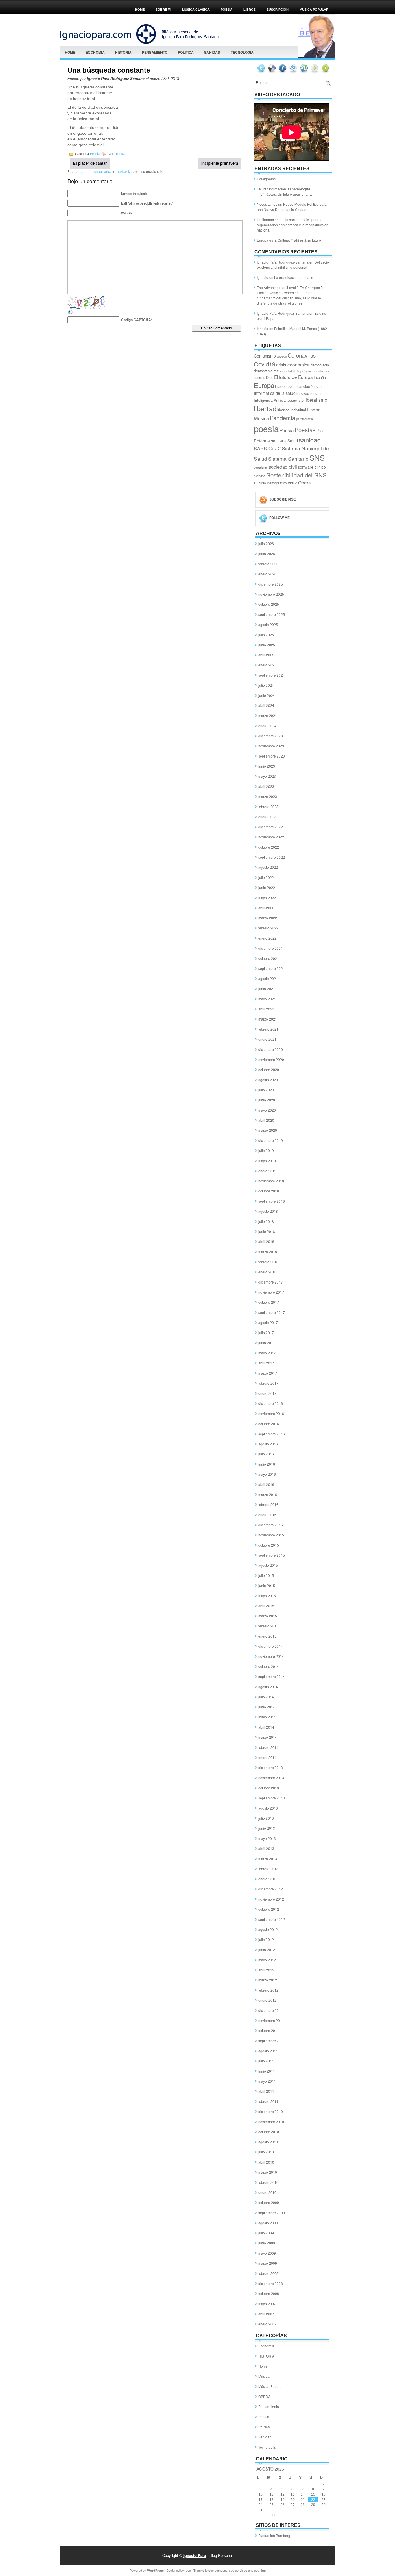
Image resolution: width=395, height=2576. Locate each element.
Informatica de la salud (275, 393)
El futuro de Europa (294, 377)
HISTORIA (123, 52)
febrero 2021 (268, 1029)
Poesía (95, 153)
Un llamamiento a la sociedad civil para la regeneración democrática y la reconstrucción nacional (293, 225)
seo (188, 2570)
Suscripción (278, 10)
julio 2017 (266, 1333)
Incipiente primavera (220, 163)
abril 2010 (266, 2162)
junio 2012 (267, 1950)
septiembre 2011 (272, 2041)
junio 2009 (267, 2243)
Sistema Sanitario (288, 459)
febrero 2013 (268, 1869)
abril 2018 (266, 1241)
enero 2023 (267, 817)
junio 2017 (267, 1343)
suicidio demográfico (270, 483)
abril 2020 (266, 1120)
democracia (320, 365)
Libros (250, 10)
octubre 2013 (269, 1788)
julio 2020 (266, 1090)
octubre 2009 (269, 2202)
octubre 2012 (269, 1909)
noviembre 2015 (271, 1535)
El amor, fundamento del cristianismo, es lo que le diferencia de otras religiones (289, 298)
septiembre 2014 (272, 1676)
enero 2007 (267, 2324)
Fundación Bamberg (274, 2535)
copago (282, 356)
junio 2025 (267, 645)
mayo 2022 (267, 898)
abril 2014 (266, 1727)
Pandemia (283, 418)
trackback (122, 171)
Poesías (305, 429)
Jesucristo (296, 400)
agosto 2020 (268, 1080)
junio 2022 (267, 887)
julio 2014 (266, 1697)
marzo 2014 (268, 1737)
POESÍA (227, 10)
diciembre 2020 (271, 1049)
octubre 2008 (269, 2293)
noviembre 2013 (271, 1778)
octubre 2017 (269, 1302)
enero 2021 (267, 1039)
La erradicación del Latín (294, 277)
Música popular (314, 10)
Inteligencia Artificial (270, 400)
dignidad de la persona (296, 371)
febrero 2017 (268, 1383)
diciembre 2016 (271, 1403)
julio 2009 (266, 2233)
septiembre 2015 (272, 1555)
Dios (270, 377)
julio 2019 (266, 1150)
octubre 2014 (269, 1666)
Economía (95, 52)
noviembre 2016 (271, 1413)
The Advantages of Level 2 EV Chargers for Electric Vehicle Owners (291, 290)
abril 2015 (266, 1606)
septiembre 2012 (272, 1919)
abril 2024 (266, 705)
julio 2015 (266, 1575)
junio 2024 (267, 695)
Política (186, 52)
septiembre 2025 (272, 614)
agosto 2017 (268, 1322)
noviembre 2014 (271, 1656)
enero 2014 (267, 1757)
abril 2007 (266, 2314)
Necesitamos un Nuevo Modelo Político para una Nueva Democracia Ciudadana (292, 207)
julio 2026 (266, 543)
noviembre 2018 (271, 1181)
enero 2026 (267, 574)
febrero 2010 (268, 2182)
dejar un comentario (94, 171)
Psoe (320, 431)
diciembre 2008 (271, 2283)
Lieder (313, 409)
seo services (238, 2570)
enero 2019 (267, 1171)
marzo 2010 (268, 2172)
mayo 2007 (267, 2304)
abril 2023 (266, 786)
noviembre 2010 (271, 2122)
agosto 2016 (268, 1444)
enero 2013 (267, 1879)
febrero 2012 (268, 1990)
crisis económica (293, 364)
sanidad (310, 440)
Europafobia (285, 386)
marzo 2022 (268, 918)
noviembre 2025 (271, 594)
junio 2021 (267, 989)
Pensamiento (155, 52)
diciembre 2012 (271, 1889)
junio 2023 (267, 766)
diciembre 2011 (271, 2010)
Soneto (260, 476)
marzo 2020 (268, 1130)
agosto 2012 (268, 1929)
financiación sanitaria (313, 386)
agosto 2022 (268, 867)
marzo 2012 (268, 1980)
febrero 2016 (268, 1504)
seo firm (260, 2570)
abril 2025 (266, 655)
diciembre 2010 (271, 2111)
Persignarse (266, 179)
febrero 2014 (268, 1747)
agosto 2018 (268, 1211)
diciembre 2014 (271, 1646)
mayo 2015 (267, 1596)
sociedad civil (283, 467)
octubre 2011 (269, 2030)
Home (140, 10)
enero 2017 (267, 1393)
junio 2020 (267, 1100)
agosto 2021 (268, 978)
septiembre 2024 (272, 675)
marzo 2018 (268, 1252)
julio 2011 (266, 2061)
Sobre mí (163, 10)
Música (264, 2376)
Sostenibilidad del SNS (297, 475)
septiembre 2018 (272, 1201)
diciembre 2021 (271, 948)
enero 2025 (267, 665)
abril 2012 (266, 1970)
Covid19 (265, 364)
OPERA (264, 2396)
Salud (293, 441)
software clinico (312, 467)
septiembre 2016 (272, 1434)
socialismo (261, 467)
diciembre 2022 (271, 827)
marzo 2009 (268, 2263)
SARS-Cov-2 (267, 448)
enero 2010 (267, 2192)
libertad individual (292, 410)
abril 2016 (266, 1484)
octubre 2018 (269, 1191)
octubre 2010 (269, 2132)
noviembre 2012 (271, 1899)
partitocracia (304, 419)
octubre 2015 (269, 1545)
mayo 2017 (267, 1353)
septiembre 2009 (272, 2213)
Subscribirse (283, 499)
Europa (264, 385)
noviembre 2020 (271, 1059)
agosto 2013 (268, 1808)
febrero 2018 (268, 1262)
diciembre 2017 (271, 1282)
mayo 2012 (267, 1960)
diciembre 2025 (271, 584)
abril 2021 (266, 1009)
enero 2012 (267, 2000)
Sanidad (212, 52)
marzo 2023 (268, 796)
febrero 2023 (268, 806)
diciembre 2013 (271, 1767)
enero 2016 (267, 1515)
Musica (261, 418)
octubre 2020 (269, 1070)
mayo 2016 (267, 1474)
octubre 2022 (269, 847)
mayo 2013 (267, 1838)
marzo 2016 (268, 1494)
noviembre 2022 (271, 837)
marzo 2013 (268, 1859)
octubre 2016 (269, 1424)
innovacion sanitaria (313, 393)
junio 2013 (267, 1828)
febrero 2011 (268, 2101)
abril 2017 (266, 1363)
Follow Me (279, 518)
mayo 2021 (267, 999)
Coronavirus (302, 355)
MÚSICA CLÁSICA (196, 10)
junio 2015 (267, 1585)
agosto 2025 (268, 624)
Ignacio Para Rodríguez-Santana (283, 262)
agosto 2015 (268, 1565)
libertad (265, 408)
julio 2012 (266, 1939)
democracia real (267, 371)
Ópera (304, 482)
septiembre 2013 (272, 1798)
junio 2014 (267, 1707)
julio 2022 (266, 877)
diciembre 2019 (271, 1140)
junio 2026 (267, 554)
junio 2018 (267, 1231)
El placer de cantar (90, 163)
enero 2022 (267, 938)
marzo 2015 (268, 1616)
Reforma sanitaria (270, 441)
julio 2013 (266, 1818)
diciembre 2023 (271, 736)
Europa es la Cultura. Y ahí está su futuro (289, 240)
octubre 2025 (269, 604)
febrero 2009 (268, 2273)
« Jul (272, 2515)
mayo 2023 (267, 776)
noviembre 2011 (271, 2020)
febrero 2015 (268, 1626)
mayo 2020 (267, 1110)
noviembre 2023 (271, 746)
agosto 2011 (268, 2051)
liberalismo (316, 400)
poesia (121, 153)
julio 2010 (266, 2152)
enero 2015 (267, 1636)
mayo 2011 (267, 2081)
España (320, 377)
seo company (218, 2570)
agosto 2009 (268, 2223)
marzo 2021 (268, 1019)
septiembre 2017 (272, 1312)
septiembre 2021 (272, 968)
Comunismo (265, 356)
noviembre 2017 (271, 1292)
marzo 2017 (268, 1373)
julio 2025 (266, 635)
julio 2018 (266, 1221)
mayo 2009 (267, 2253)
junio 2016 (267, 1464)
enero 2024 (267, 726)
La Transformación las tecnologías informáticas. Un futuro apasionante (285, 191)
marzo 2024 (268, 715)
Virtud (292, 483)
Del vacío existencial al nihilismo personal (293, 265)
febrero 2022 (268, 928)
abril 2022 (266, 908)
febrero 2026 (268, 564)
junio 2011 (267, 2071)
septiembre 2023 (272, 756)
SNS (317, 458)
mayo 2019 (267, 1161)
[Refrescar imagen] (71, 313)
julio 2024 (266, 685)
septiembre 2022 (272, 857)
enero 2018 (267, 1272)
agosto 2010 (268, 2142)
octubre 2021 (269, 958)
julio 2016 (266, 1454)
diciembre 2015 (271, 1525)
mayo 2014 (267, 1717)
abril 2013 (266, 1848)
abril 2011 (266, 2091)
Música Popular (271, 2386)
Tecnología (242, 52)
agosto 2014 (268, 1687)
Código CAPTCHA (136, 320)
